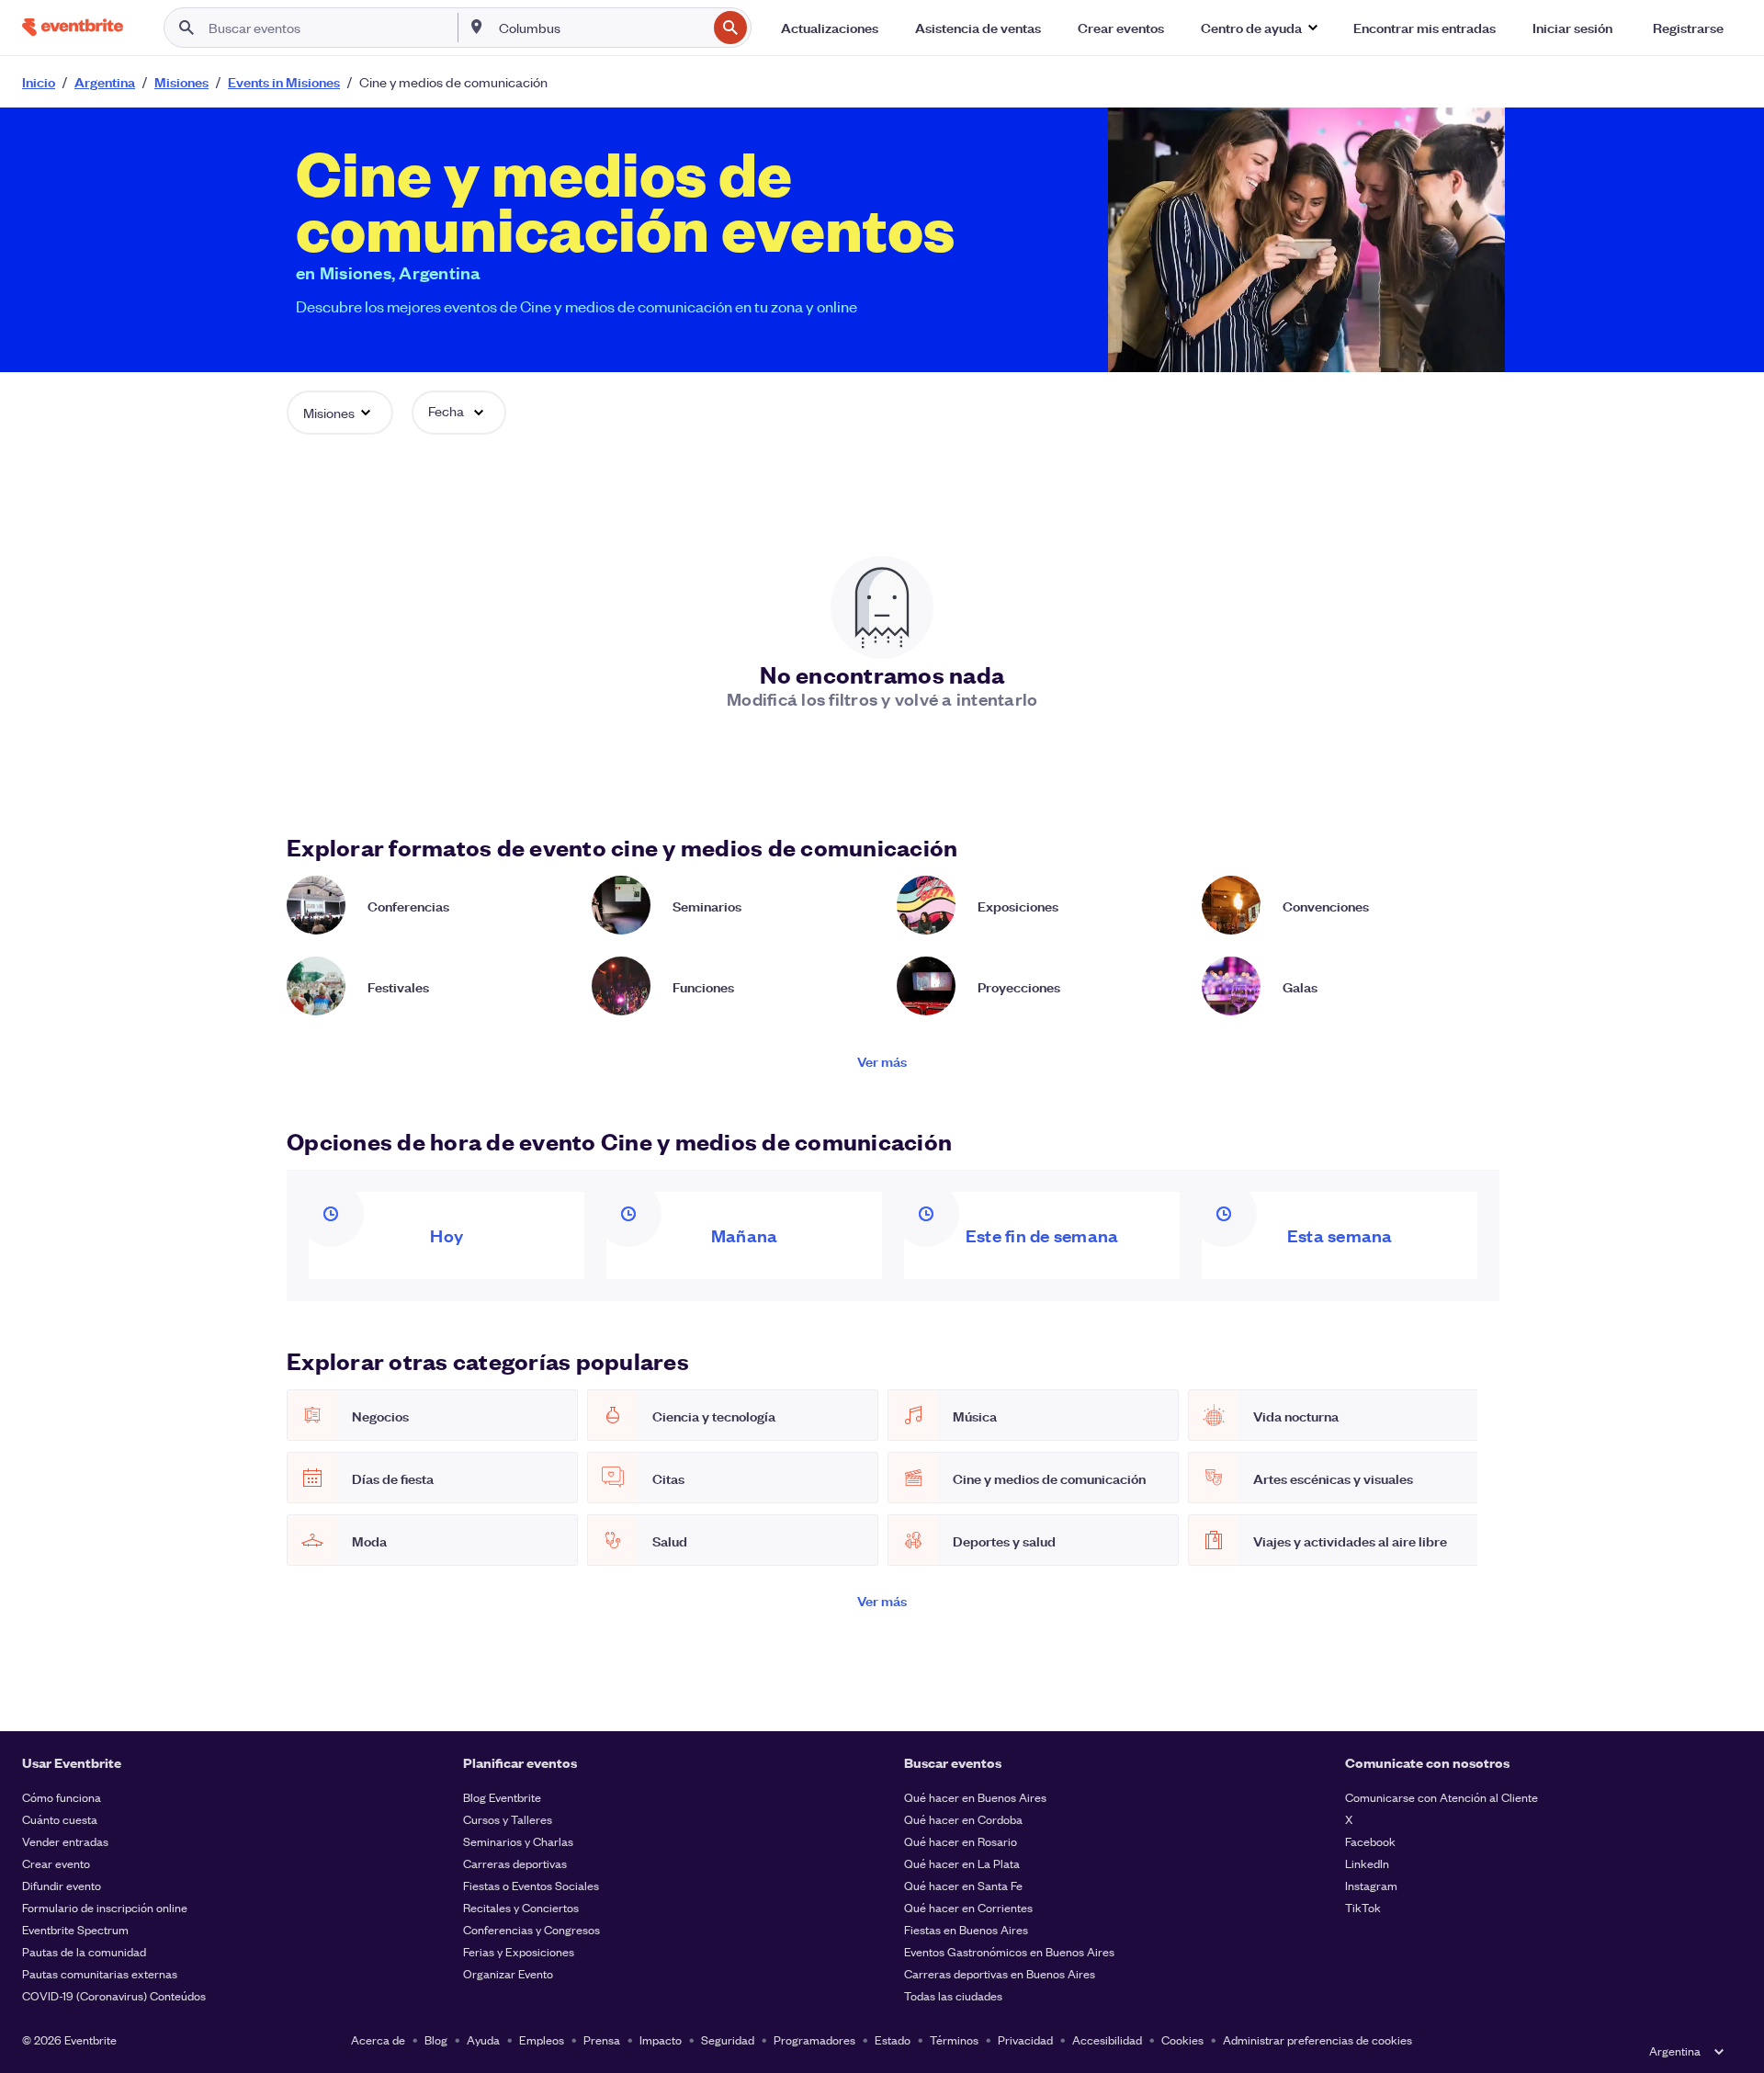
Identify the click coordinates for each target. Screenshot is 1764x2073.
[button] (1259, 28)
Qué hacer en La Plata (962, 1863)
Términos (954, 2039)
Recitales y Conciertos (521, 1907)
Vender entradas (65, 1841)
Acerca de (378, 2039)
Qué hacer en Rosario (961, 1841)
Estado (893, 2039)
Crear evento (56, 1863)
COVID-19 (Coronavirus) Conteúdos (114, 1995)
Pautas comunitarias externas (100, 1973)
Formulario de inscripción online (105, 1907)
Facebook (1370, 1841)
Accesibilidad (1107, 2039)
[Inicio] (73, 27)
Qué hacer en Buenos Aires (975, 1797)
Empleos (542, 2039)
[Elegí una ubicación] (477, 27)
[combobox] (601, 28)
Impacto (661, 2039)
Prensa (602, 2039)
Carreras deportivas (515, 1863)
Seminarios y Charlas (518, 1841)
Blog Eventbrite (502, 1797)
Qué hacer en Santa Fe (963, 1885)
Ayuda (483, 2039)
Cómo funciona (62, 1797)
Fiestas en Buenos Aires (966, 1929)
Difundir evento (62, 1885)
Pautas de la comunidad (84, 1951)
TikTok (1363, 1907)
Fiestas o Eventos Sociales (531, 1885)
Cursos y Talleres (508, 1819)
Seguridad (728, 2039)
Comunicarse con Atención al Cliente (1442, 1797)
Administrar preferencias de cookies (1317, 2039)
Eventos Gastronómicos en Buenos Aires (1009, 1951)
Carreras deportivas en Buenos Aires (1000, 1973)
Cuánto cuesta (60, 1819)
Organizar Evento (508, 1973)
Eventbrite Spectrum (75, 1929)
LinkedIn (1367, 1863)
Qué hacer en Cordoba (963, 1819)
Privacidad (1025, 2039)
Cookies (1182, 2039)
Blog (436, 2039)
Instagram (1371, 1885)
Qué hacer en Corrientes (968, 1907)
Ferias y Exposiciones (519, 1951)
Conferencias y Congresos (531, 1929)
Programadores (814, 2039)
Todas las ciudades (953, 1995)
